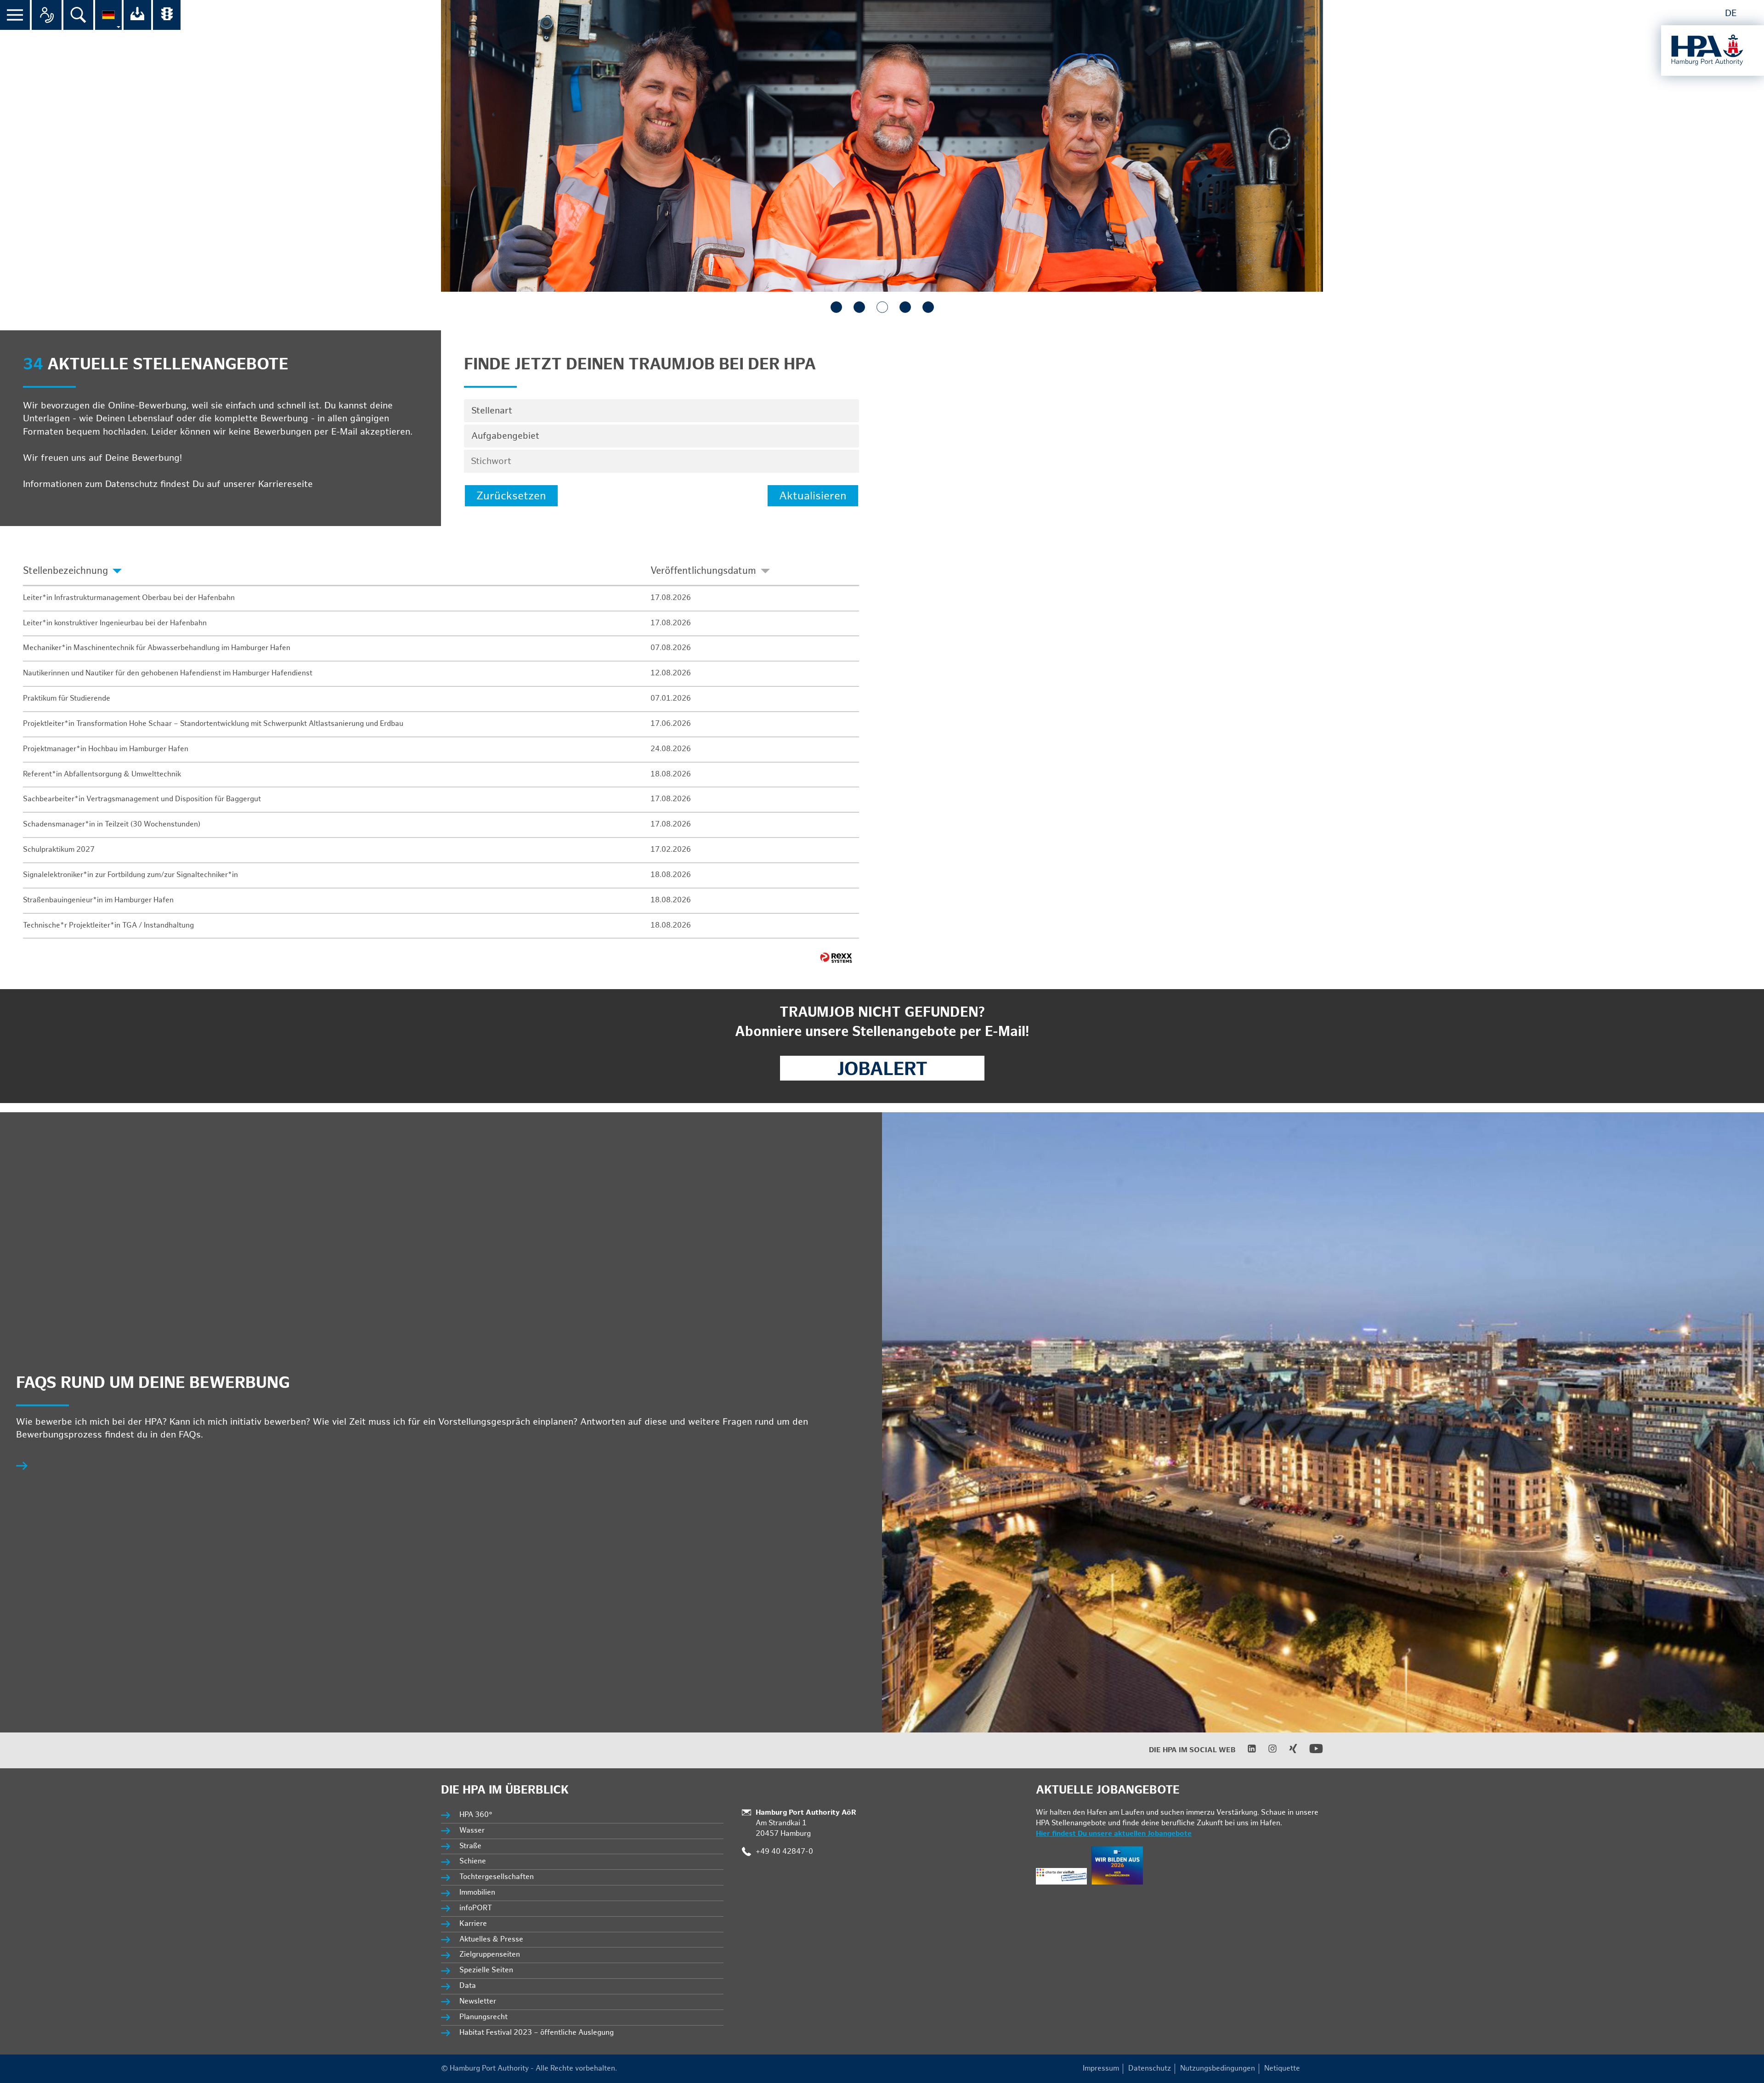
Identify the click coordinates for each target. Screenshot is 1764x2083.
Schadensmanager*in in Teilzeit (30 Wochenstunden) (112, 824)
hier (324, 484)
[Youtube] (1310, 1753)
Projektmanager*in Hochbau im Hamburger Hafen (106, 749)
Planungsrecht (483, 2017)
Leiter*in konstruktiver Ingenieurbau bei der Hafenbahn (115, 623)
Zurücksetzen (511, 496)
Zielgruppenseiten (490, 1955)
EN (1751, 13)
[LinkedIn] (1246, 1751)
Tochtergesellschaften (497, 1877)
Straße (470, 1846)
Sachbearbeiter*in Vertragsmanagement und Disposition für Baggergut (142, 799)
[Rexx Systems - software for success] (836, 958)
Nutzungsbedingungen (1218, 2069)
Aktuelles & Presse (491, 1939)
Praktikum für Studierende (67, 699)
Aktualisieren (813, 496)
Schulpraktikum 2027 (59, 850)
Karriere (473, 1924)
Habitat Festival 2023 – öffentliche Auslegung (537, 2033)
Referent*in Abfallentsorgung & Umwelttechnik (102, 774)
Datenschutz (1150, 2069)
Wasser (472, 1831)
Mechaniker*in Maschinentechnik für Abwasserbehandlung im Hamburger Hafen (157, 648)
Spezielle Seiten (486, 1970)
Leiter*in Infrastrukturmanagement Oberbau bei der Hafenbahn (129, 598)
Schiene (473, 1861)
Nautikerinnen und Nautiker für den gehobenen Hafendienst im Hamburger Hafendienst (168, 673)
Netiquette (1282, 2069)
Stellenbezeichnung (65, 571)
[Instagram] (1267, 1751)
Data (468, 1986)
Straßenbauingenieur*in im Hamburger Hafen (98, 900)
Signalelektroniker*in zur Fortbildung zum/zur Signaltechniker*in (130, 875)
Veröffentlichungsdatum (703, 571)
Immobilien (477, 1893)
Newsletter (478, 2001)
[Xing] (1287, 1751)
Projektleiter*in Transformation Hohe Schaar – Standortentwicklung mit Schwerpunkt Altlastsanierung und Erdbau (213, 724)
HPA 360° (476, 1815)
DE (1731, 13)
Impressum (1101, 2069)
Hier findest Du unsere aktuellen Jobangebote (1114, 1834)
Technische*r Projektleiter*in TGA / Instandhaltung (108, 925)
